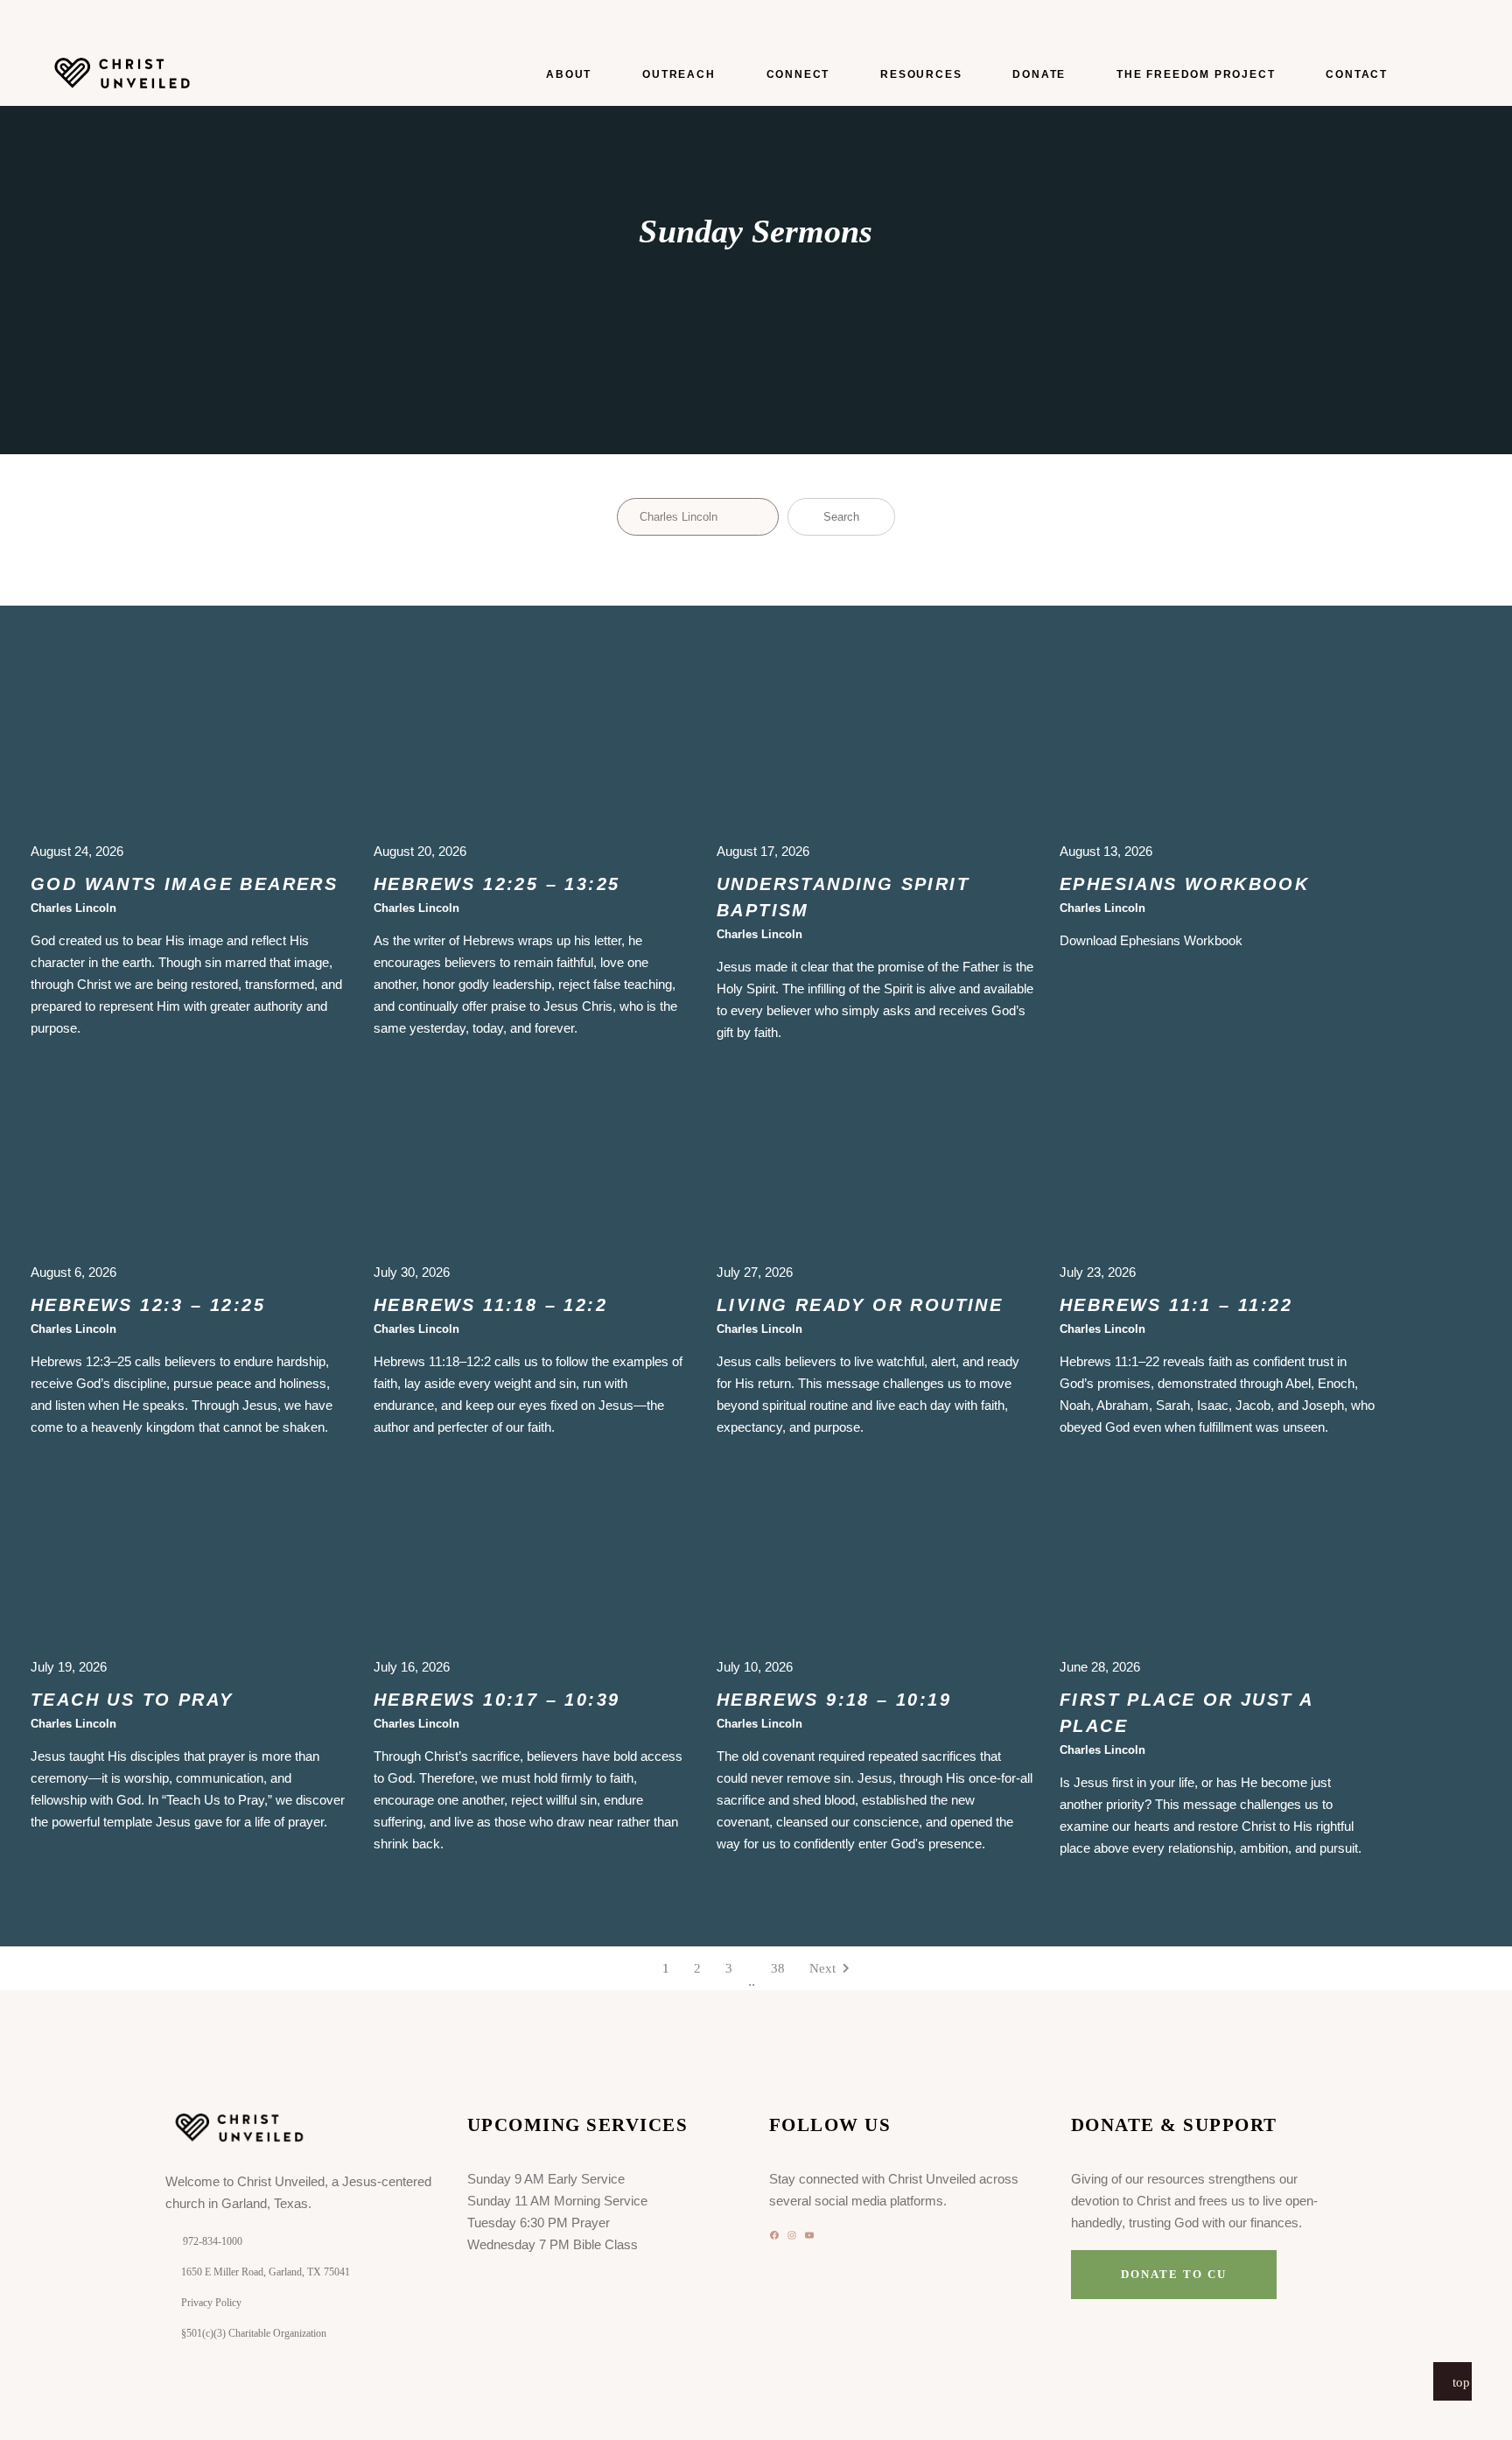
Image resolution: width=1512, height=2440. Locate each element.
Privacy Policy (211, 2303)
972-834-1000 (213, 2241)
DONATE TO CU (1173, 2274)
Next (822, 1968)
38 (778, 1968)
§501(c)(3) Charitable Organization (254, 2333)
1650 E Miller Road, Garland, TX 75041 (266, 2272)
